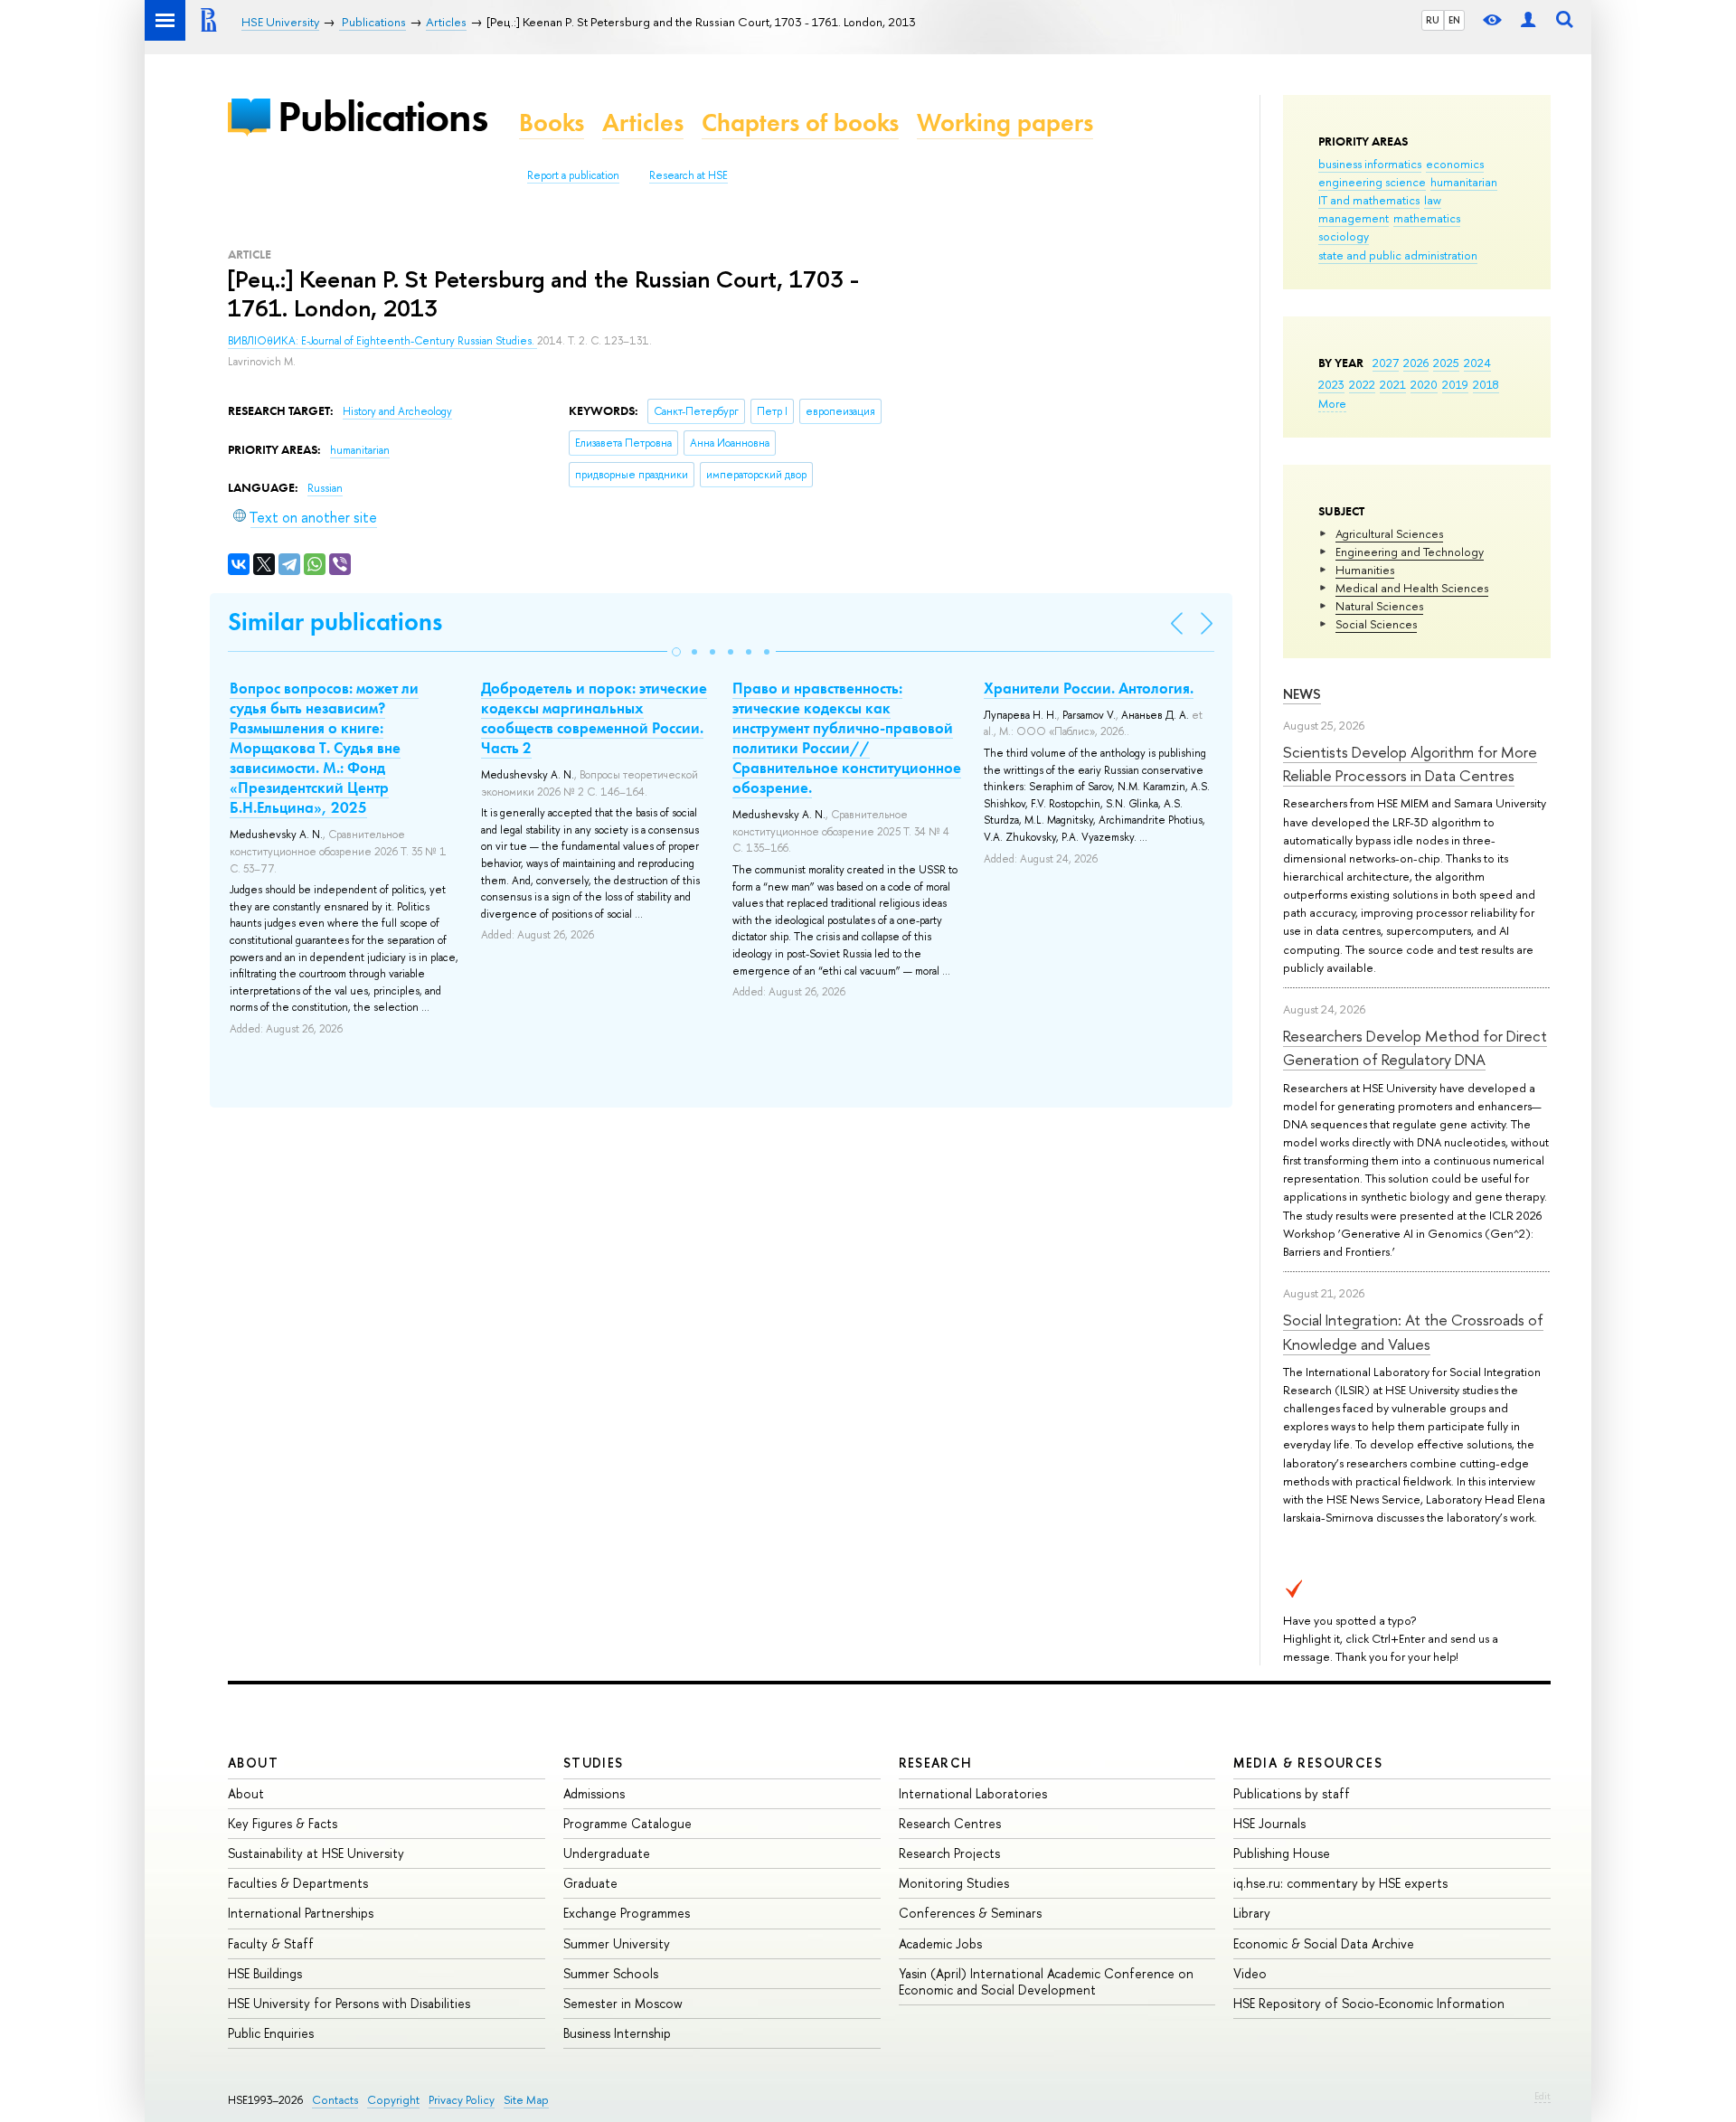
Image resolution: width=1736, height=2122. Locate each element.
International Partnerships (301, 1913)
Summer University (617, 1943)
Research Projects (949, 1853)
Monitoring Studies (954, 1883)
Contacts (335, 2100)
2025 (1446, 363)
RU (1433, 20)
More (1332, 403)
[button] (676, 652)
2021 (1393, 384)
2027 (1386, 363)
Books (552, 123)
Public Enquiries (271, 2033)
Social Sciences (1376, 624)
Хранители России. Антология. (1089, 688)
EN (1454, 20)
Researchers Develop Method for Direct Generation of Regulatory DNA (1415, 1047)
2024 (1477, 363)
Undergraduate (607, 1853)
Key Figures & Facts (283, 1823)
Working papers (1005, 123)
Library (1252, 1913)
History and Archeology (397, 411)
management (1354, 218)
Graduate (590, 1883)
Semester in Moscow (623, 2003)
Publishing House (1282, 1853)
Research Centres (950, 1823)
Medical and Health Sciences (1412, 588)
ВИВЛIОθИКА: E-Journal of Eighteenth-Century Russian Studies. (382, 341)
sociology (1344, 236)
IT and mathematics (1369, 200)
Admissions (594, 1793)
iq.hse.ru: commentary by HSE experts (1340, 1883)
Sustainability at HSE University (316, 1853)
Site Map (526, 2100)
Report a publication (573, 175)
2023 (1331, 384)
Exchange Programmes (627, 1913)
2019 (1455, 384)
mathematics (1427, 218)
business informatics (1370, 164)
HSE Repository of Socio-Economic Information (1369, 2003)
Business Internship (617, 2033)
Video (1250, 1973)
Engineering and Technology (1410, 552)
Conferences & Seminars (970, 1913)
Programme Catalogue (627, 1823)
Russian (325, 488)
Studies (594, 1763)
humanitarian (1464, 182)
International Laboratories (973, 1793)
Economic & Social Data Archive (1324, 1943)
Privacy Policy (462, 2100)
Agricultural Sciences (1389, 533)
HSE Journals (1269, 1823)
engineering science (1372, 182)
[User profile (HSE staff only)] (1528, 20)
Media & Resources (1308, 1763)
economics (1455, 164)
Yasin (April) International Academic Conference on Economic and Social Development (1046, 1981)
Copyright (393, 2100)
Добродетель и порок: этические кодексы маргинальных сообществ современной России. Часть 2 (594, 718)
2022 (1362, 384)
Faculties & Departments (298, 1883)
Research (936, 1763)
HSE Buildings (265, 1973)
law (1433, 200)
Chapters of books (800, 123)
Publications (382, 116)
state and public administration (1398, 255)
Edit (1543, 2096)
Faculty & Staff (271, 1943)
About (253, 1763)
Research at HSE (689, 175)
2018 (1486, 384)
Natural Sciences (1379, 606)
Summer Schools (611, 1973)
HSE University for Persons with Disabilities (349, 2003)
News (1302, 694)
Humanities (1365, 570)
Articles (643, 123)
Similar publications (335, 622)
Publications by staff (1292, 1793)
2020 (1424, 384)
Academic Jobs (940, 1943)
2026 (1416, 363)
